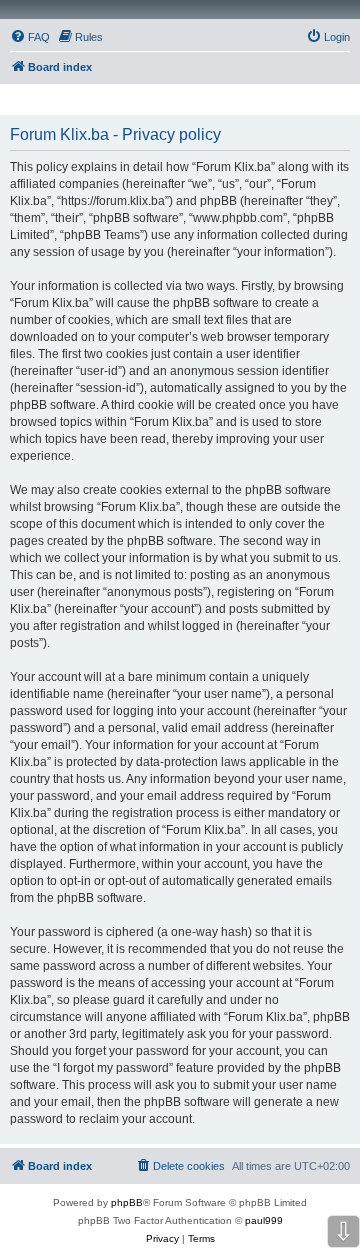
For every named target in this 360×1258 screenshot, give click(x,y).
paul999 (264, 1220)
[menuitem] (30, 37)
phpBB (127, 1202)
